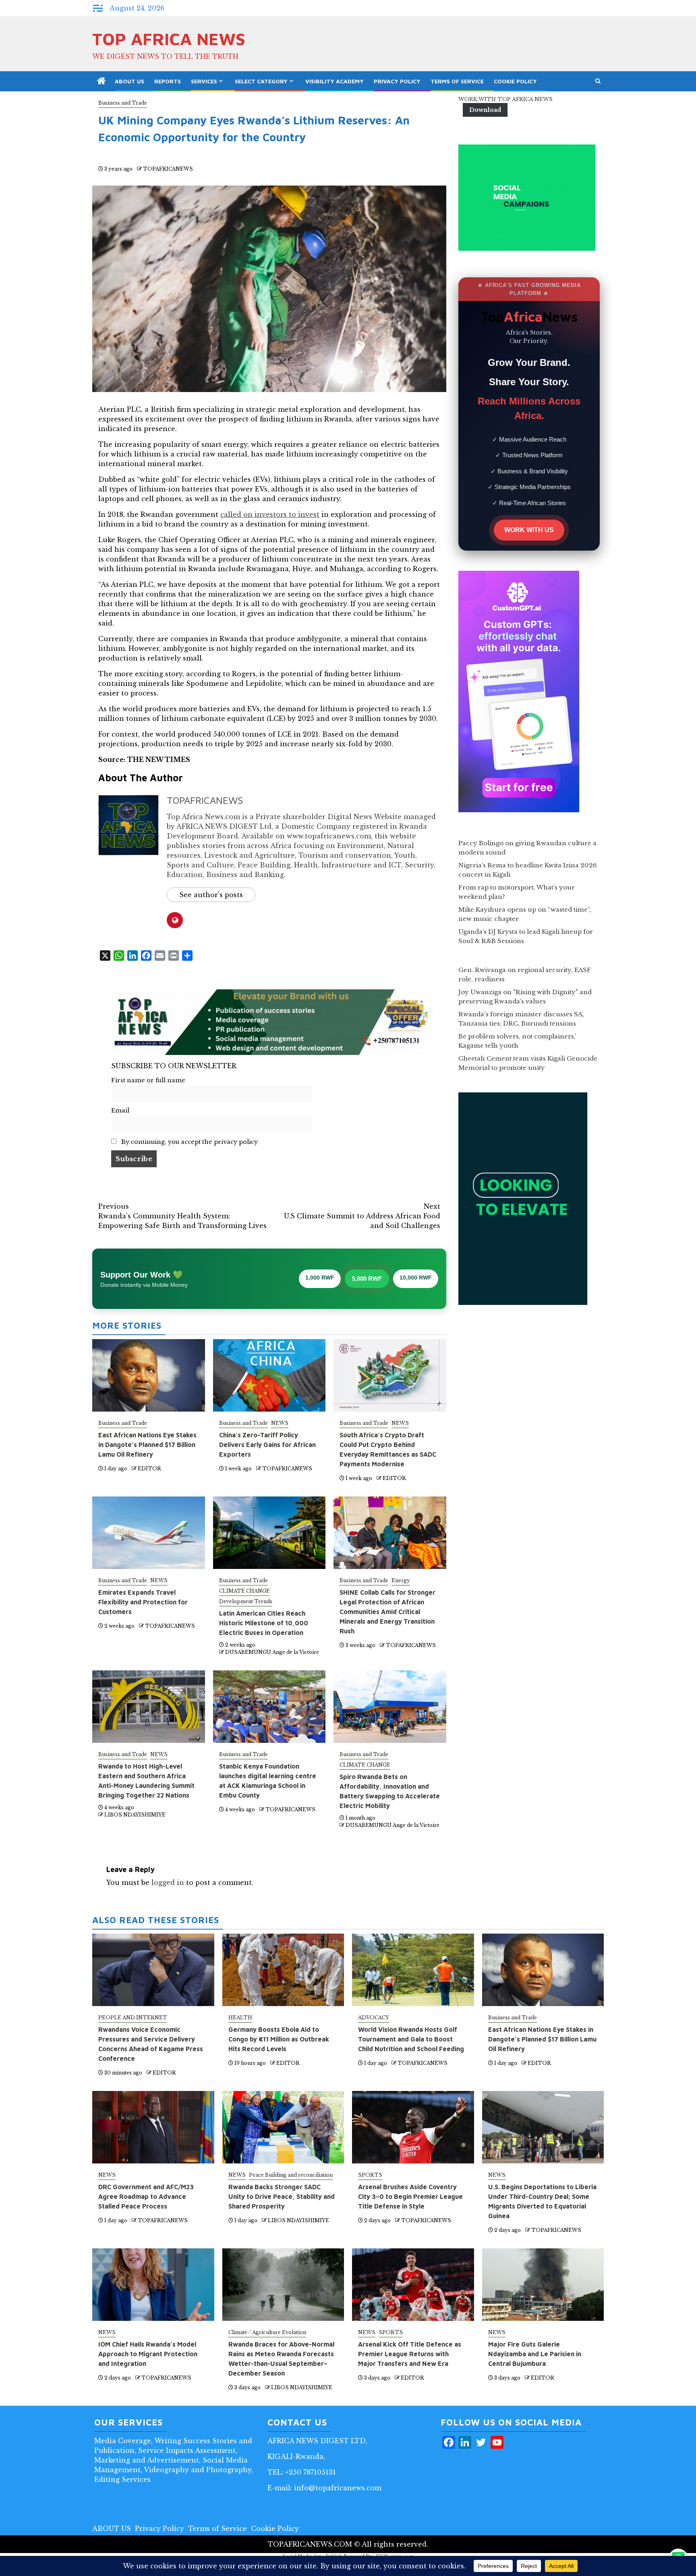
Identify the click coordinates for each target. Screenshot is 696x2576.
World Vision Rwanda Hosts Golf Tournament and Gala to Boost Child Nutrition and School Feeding (411, 2039)
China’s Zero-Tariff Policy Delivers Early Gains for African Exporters (267, 1445)
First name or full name (148, 1080)
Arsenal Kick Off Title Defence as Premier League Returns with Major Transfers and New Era (410, 2354)
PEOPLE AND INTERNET (133, 2018)
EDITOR (149, 1469)
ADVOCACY (374, 2018)
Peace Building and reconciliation (291, 2175)
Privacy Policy (397, 81)
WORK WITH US (529, 530)
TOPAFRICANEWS (168, 169)
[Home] (101, 82)
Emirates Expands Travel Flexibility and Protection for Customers (143, 1602)
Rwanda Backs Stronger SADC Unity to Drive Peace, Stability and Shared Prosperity (282, 2196)
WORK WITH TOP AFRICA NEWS (505, 99)
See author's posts (211, 895)
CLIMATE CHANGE (244, 1591)
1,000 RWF (320, 1278)
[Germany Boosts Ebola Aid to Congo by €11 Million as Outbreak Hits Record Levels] (283, 1970)
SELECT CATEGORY (261, 81)
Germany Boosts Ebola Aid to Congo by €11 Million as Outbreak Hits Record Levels (279, 2039)
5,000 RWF (367, 1279)
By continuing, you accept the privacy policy (189, 1142)
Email (120, 1110)
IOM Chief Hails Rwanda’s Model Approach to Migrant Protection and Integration (148, 2354)
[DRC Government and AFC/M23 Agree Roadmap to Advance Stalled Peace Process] (153, 2127)
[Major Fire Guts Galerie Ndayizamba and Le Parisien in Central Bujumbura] (543, 2285)
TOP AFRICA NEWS (169, 39)
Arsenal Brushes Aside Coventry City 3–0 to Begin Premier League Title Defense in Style (410, 2196)
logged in (168, 1882)
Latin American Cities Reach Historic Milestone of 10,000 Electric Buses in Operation (264, 1623)
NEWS (280, 1423)
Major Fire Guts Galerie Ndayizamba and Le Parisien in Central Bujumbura (535, 2354)
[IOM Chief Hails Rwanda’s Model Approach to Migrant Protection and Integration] (153, 2285)
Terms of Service (457, 81)
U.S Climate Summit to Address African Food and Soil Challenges (362, 1216)
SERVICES (204, 81)
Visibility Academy (335, 81)
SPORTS (370, 2175)
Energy (401, 1580)
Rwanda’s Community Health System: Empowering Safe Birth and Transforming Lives (182, 1216)
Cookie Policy (515, 81)
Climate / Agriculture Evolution (267, 2332)
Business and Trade (123, 103)
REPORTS (168, 81)
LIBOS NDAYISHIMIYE (135, 1815)
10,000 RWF (416, 1278)
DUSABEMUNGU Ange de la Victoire (272, 1652)
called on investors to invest (270, 514)
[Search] (598, 81)
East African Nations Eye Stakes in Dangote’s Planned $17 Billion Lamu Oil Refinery (147, 1445)
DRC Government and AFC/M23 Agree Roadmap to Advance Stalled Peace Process (146, 2196)
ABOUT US (129, 81)
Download (485, 110)
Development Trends (246, 1601)
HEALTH (240, 2018)
